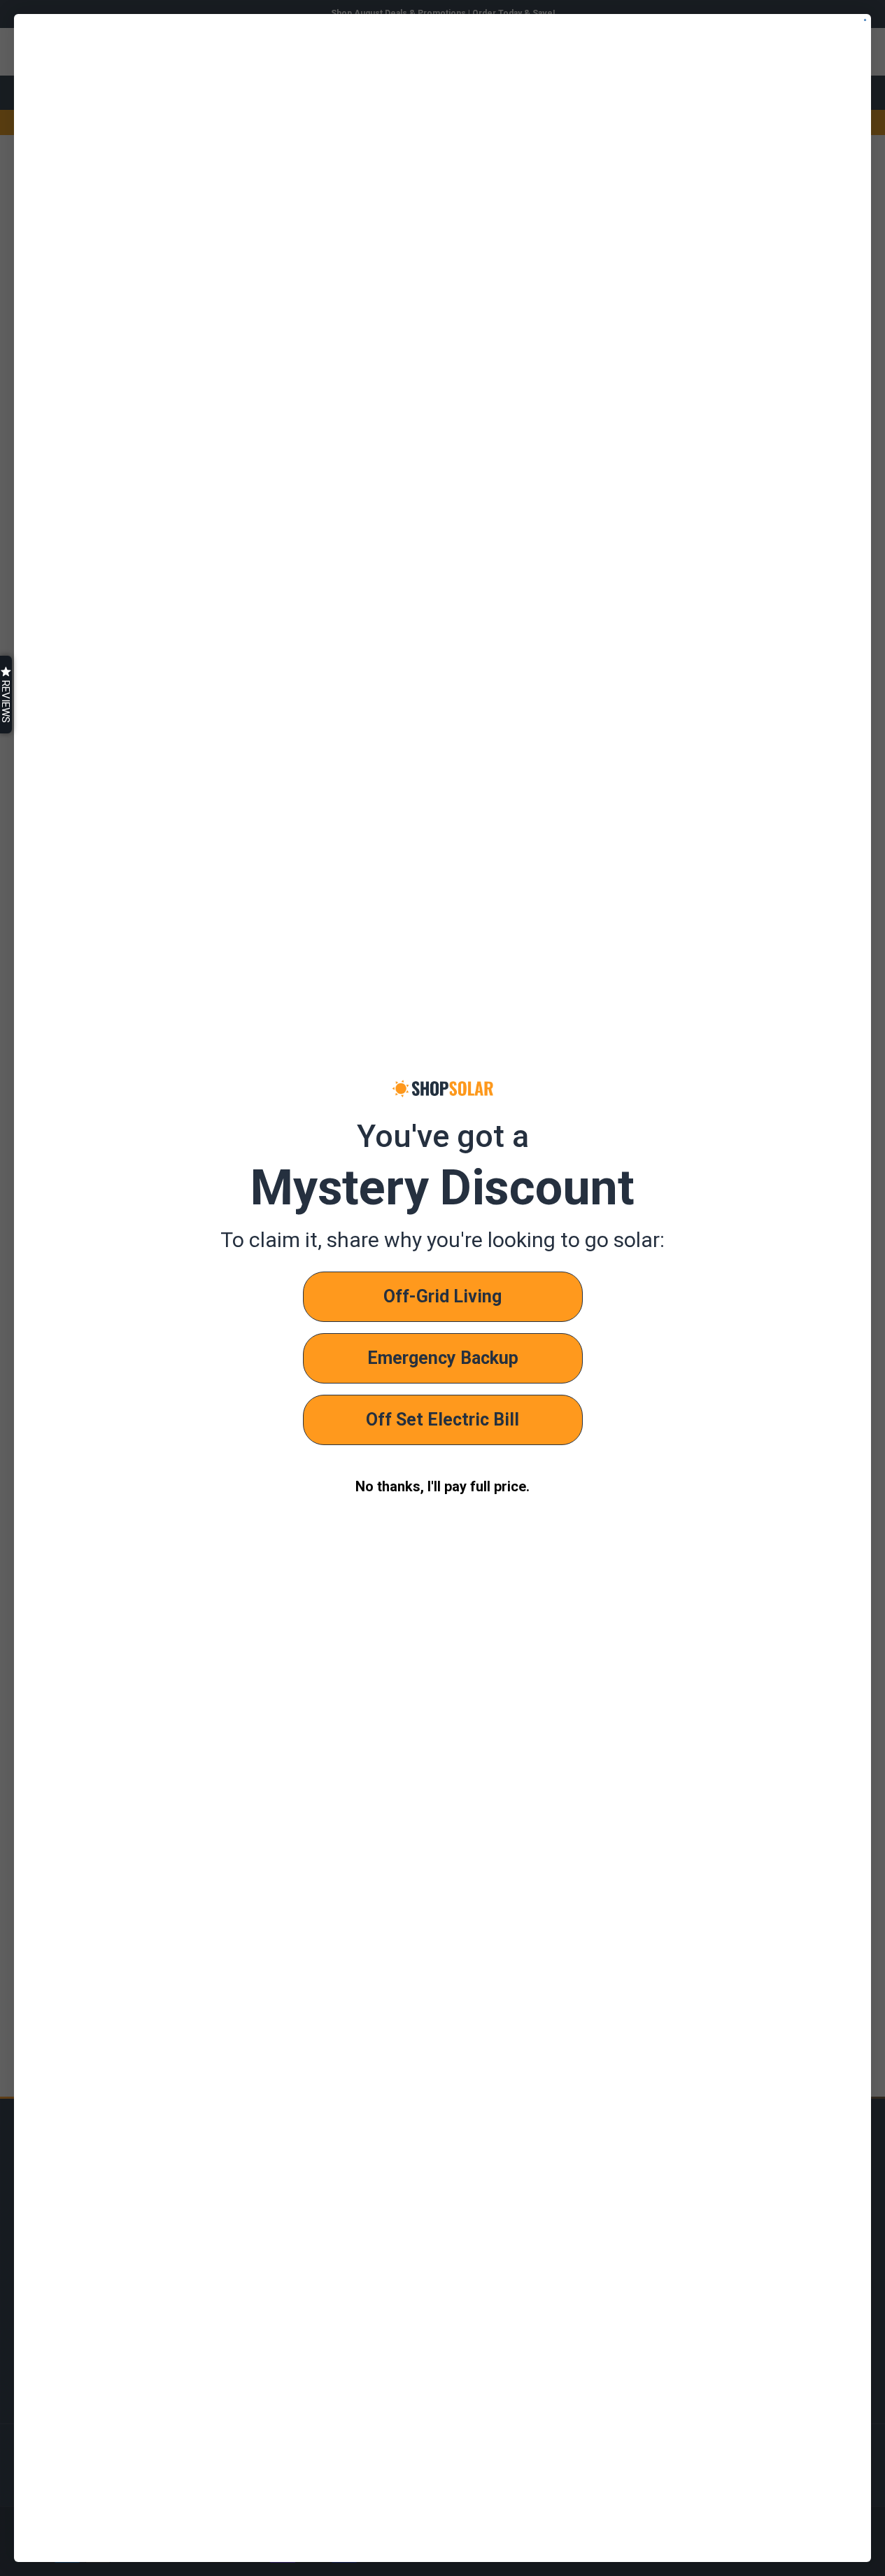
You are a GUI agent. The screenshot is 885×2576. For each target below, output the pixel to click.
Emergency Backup (443, 1358)
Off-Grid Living (442, 1296)
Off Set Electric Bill (442, 1420)
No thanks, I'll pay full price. (442, 1486)
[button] (6, 695)
